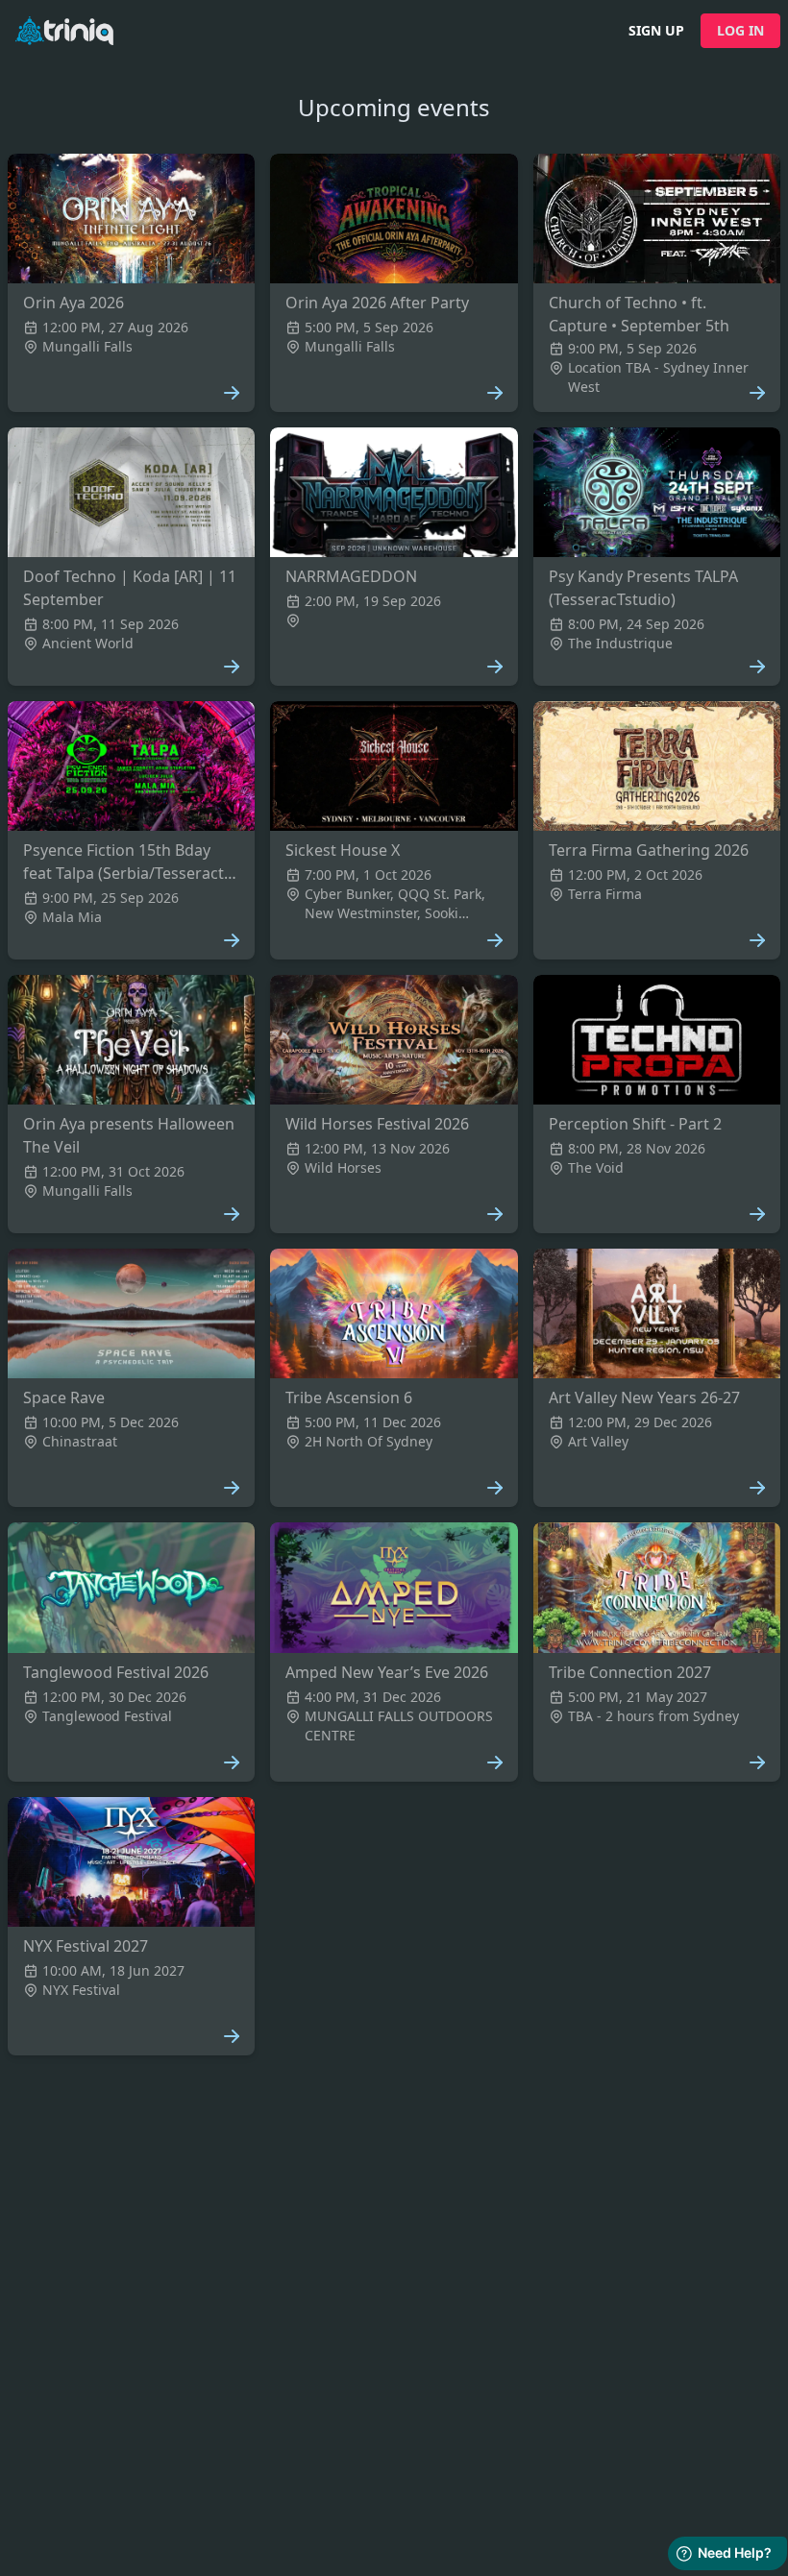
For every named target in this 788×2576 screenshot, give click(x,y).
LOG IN (740, 30)
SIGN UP (656, 30)
